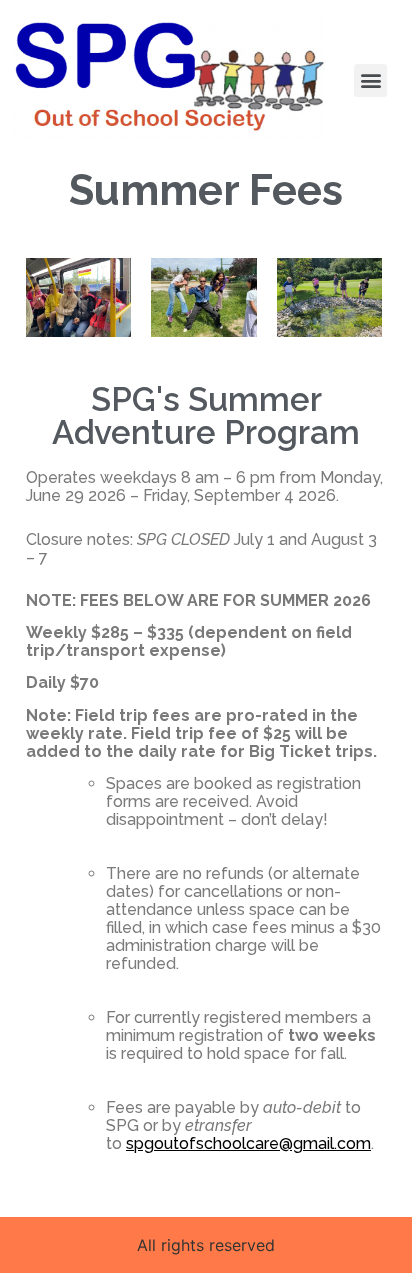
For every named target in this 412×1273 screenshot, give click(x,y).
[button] (370, 80)
